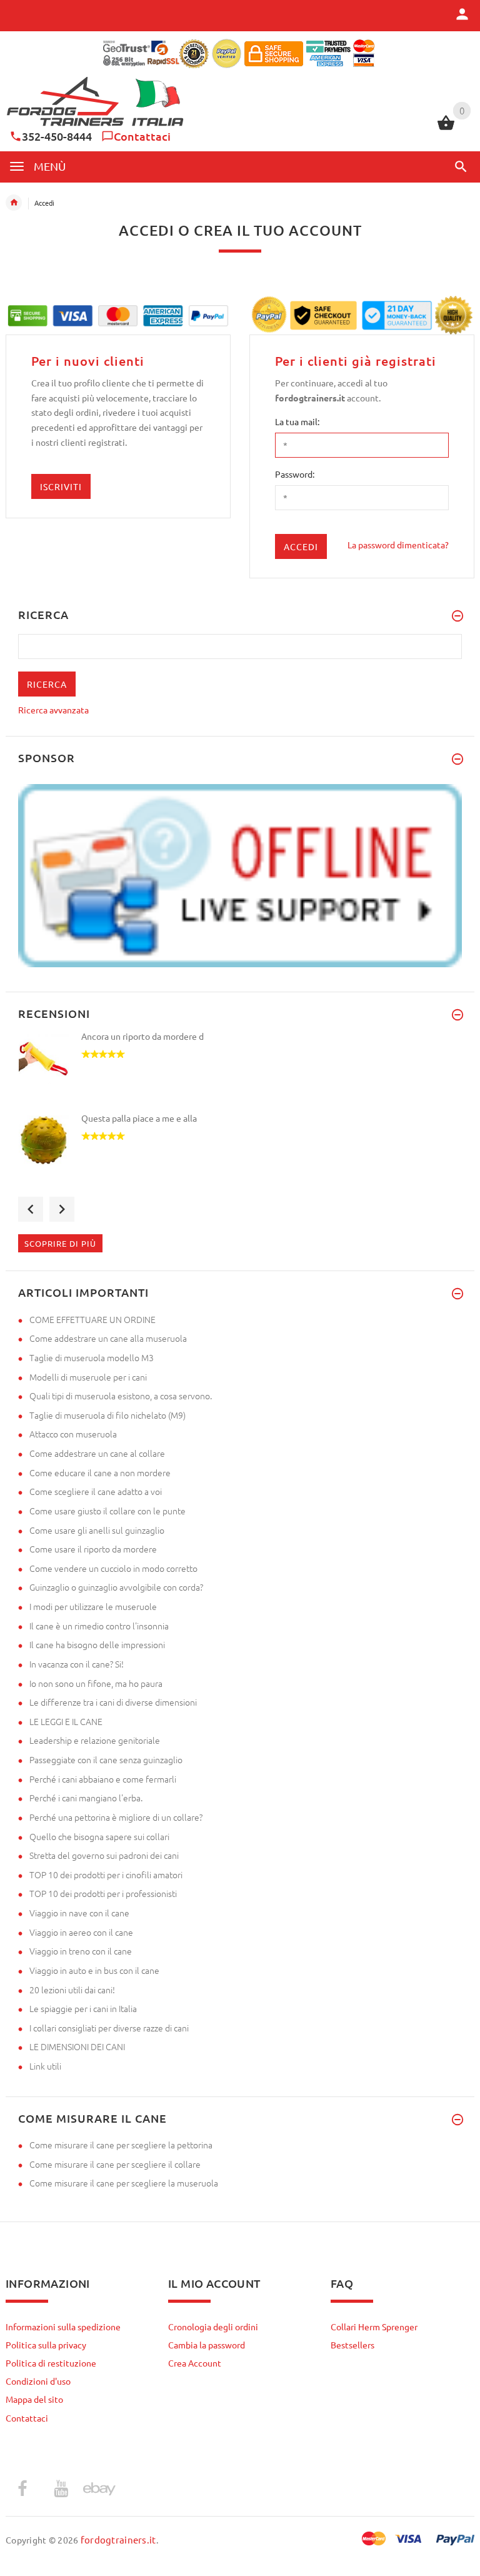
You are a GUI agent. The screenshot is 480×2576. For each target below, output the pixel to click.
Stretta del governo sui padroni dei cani (104, 1855)
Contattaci (142, 136)
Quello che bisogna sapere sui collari (99, 1836)
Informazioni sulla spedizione (63, 2327)
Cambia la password (207, 2345)
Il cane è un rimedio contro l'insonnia (99, 1626)
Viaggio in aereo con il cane (81, 1932)
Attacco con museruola (73, 1434)
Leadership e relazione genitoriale (95, 1740)
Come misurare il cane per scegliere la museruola (124, 2183)
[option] (240, 1071)
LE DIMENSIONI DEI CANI (77, 2046)
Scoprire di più (60, 1243)
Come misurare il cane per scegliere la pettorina (121, 2145)
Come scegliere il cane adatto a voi (96, 1491)
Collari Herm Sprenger (374, 2327)
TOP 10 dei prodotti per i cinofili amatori (106, 1874)
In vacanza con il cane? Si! (77, 1664)
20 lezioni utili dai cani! (72, 1990)
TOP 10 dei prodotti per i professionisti (103, 1893)
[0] (446, 128)
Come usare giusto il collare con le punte (107, 1511)
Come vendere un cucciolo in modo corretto (113, 1568)
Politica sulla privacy (46, 2345)
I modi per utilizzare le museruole (93, 1606)
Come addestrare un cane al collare (97, 1453)
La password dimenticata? (398, 545)
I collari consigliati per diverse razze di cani (109, 2028)
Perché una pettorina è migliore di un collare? (116, 1817)
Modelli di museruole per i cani (88, 1377)
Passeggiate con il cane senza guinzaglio (106, 1759)
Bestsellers (352, 2345)
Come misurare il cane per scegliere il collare (115, 2164)
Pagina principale (14, 203)
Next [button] (62, 1209)
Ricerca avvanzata (53, 710)
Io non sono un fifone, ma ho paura (96, 1683)
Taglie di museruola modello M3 (92, 1357)
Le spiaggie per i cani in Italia (83, 2008)
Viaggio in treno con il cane (81, 1951)
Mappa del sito (34, 2399)
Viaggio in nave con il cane (79, 1913)
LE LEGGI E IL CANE (66, 1721)
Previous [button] (31, 1209)
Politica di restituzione (51, 2363)
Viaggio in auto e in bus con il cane (94, 1970)
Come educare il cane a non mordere (100, 1472)
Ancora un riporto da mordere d (142, 1036)
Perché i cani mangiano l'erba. (86, 1798)
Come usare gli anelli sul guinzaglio (97, 1530)
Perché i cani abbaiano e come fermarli (103, 1779)
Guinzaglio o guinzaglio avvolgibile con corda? (116, 1587)
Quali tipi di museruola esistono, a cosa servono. (121, 1396)
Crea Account (195, 2363)
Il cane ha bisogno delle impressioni (97, 1644)
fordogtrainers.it (118, 2539)
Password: (295, 474)
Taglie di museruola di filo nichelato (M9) (107, 1415)
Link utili (45, 2066)
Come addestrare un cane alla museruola (108, 1338)
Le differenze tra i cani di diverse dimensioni (113, 1702)
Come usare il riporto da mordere (93, 1549)
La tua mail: (297, 421)
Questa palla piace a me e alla (139, 1118)
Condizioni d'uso (38, 2381)
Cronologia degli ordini (213, 2327)
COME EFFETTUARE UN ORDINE (92, 1319)
